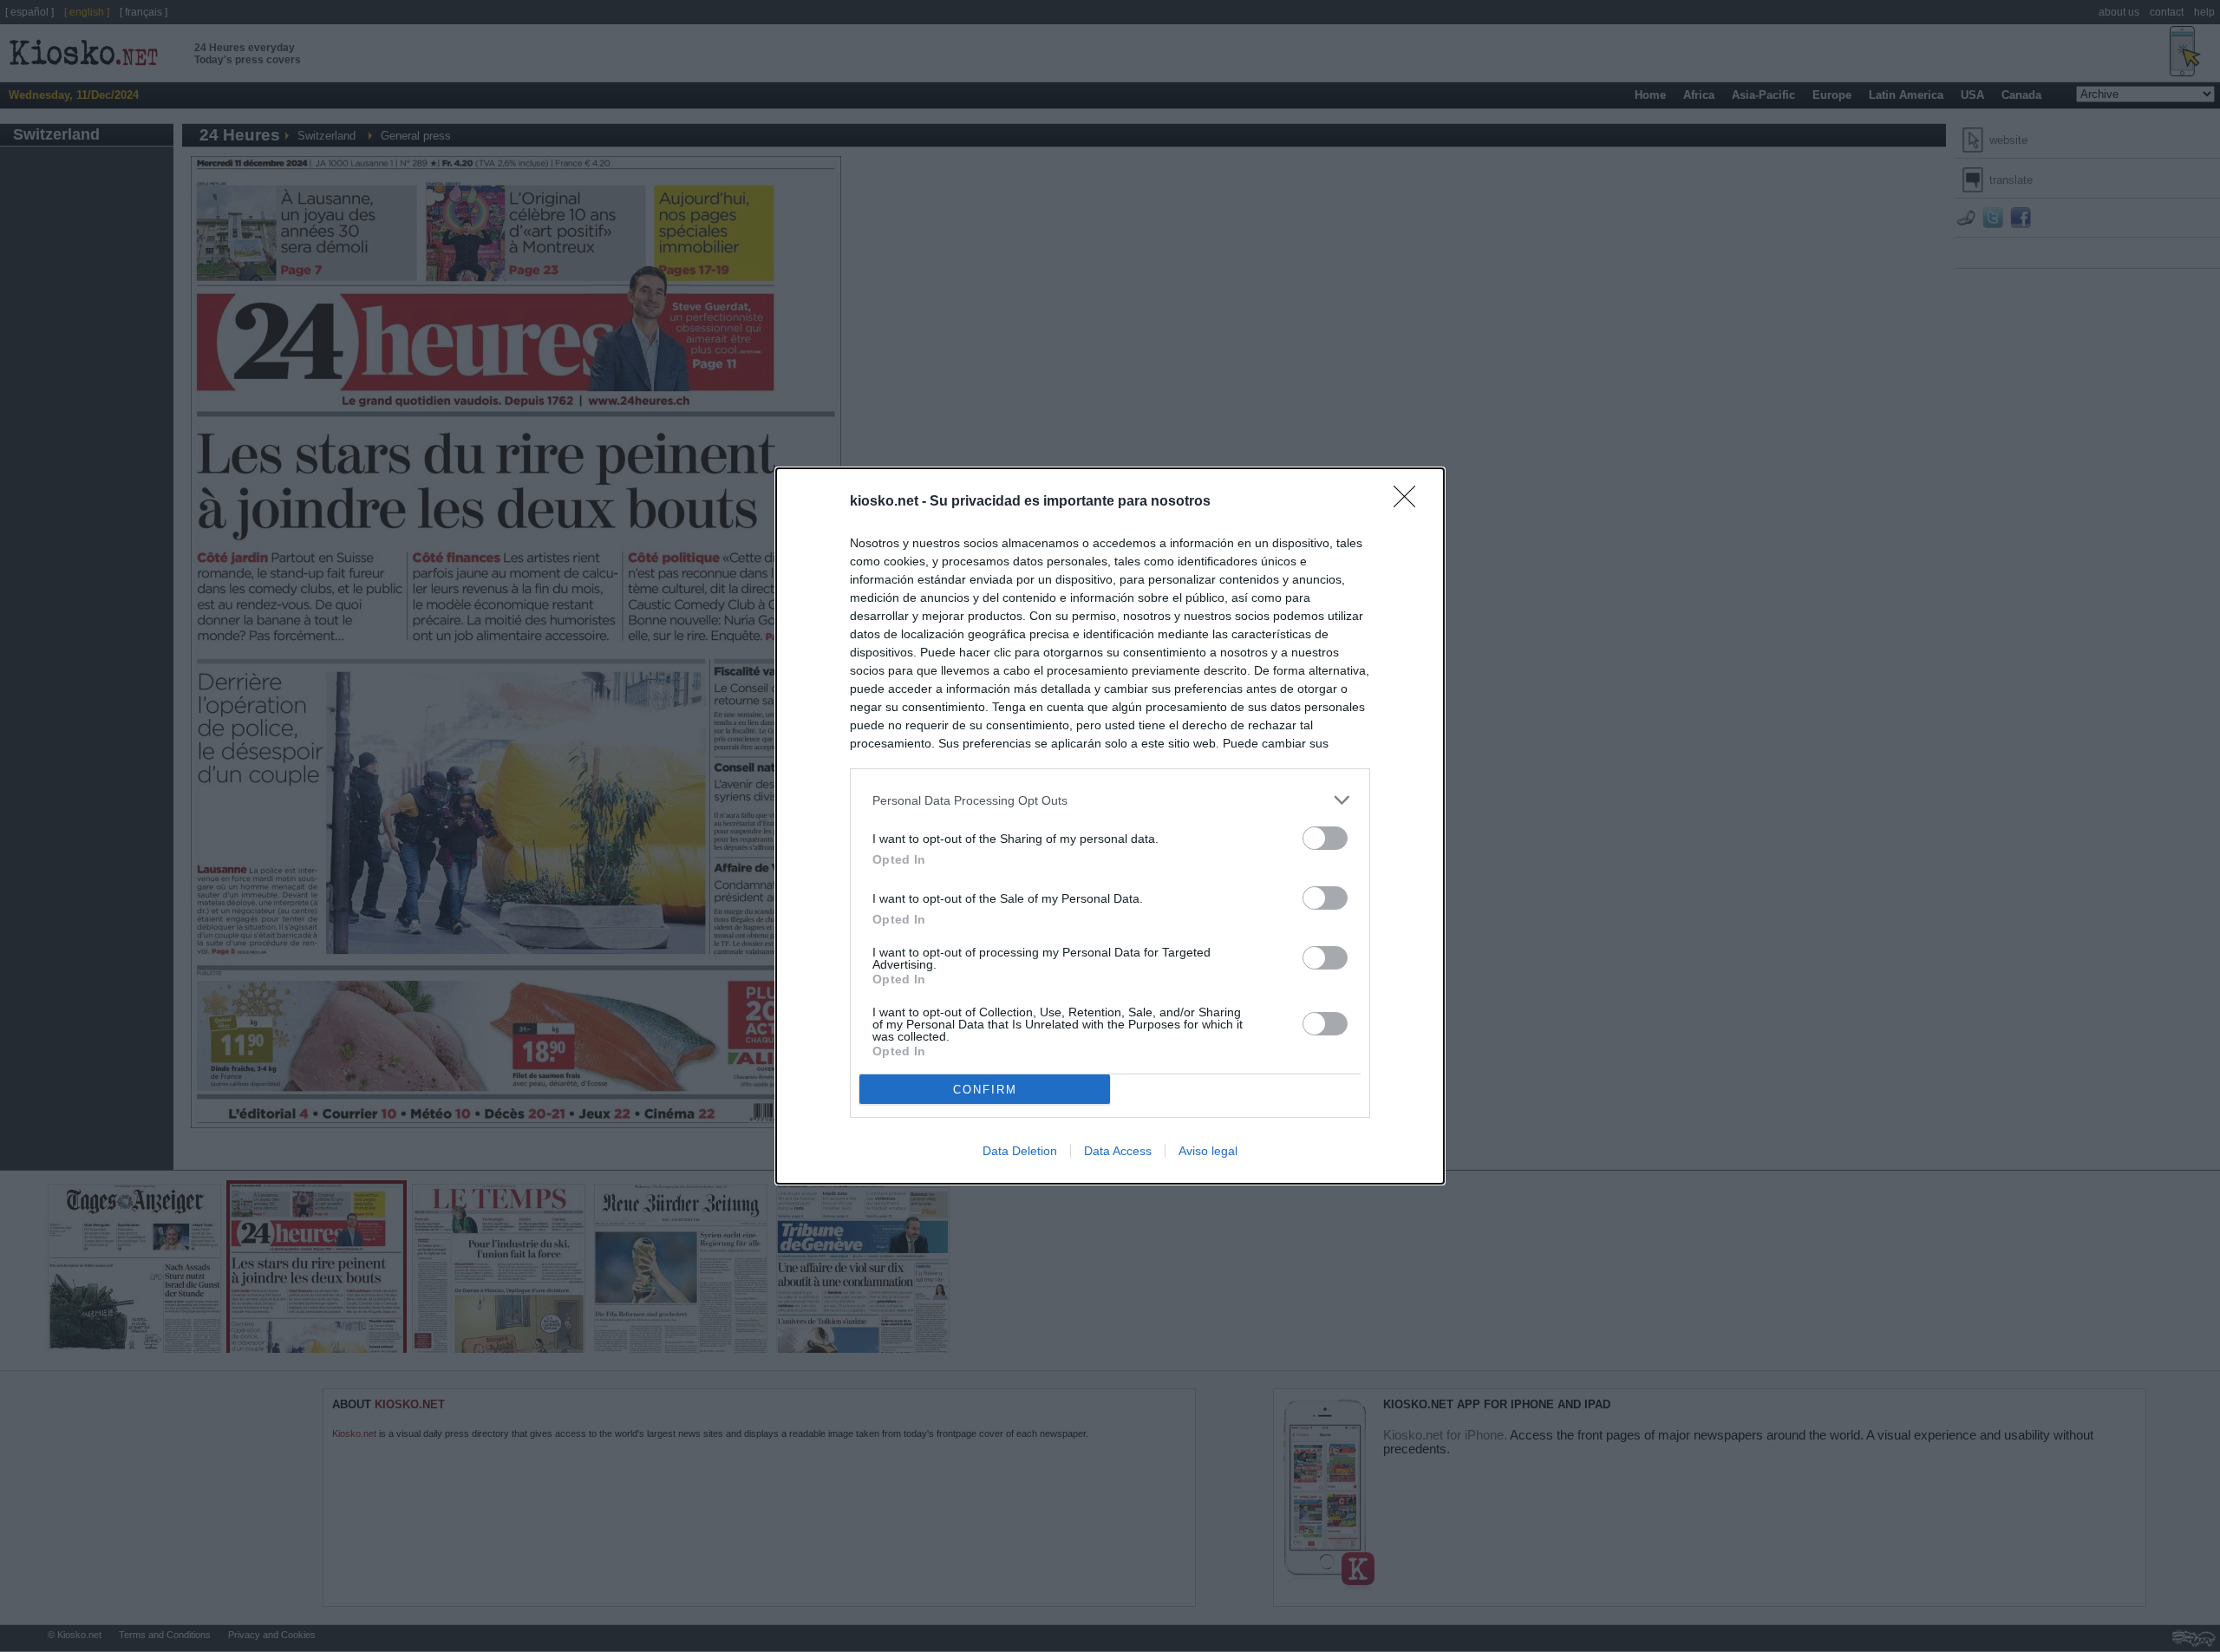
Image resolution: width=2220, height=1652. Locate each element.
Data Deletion (1020, 1151)
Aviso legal (1208, 1151)
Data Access (1118, 1151)
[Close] (1410, 502)
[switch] (1325, 838)
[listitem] (1110, 800)
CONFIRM (985, 1090)
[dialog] (1110, 826)
